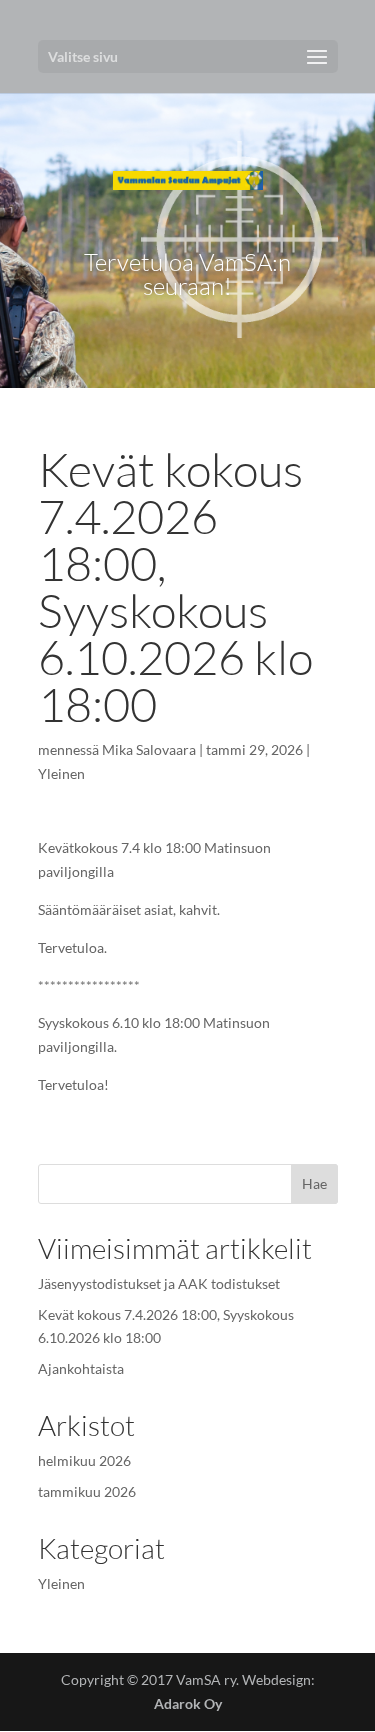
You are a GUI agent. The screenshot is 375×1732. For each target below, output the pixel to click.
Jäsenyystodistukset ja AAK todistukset (159, 1283)
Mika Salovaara (149, 749)
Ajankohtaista (81, 1368)
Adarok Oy (188, 1703)
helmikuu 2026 (84, 1460)
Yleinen (61, 773)
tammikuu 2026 (87, 1491)
